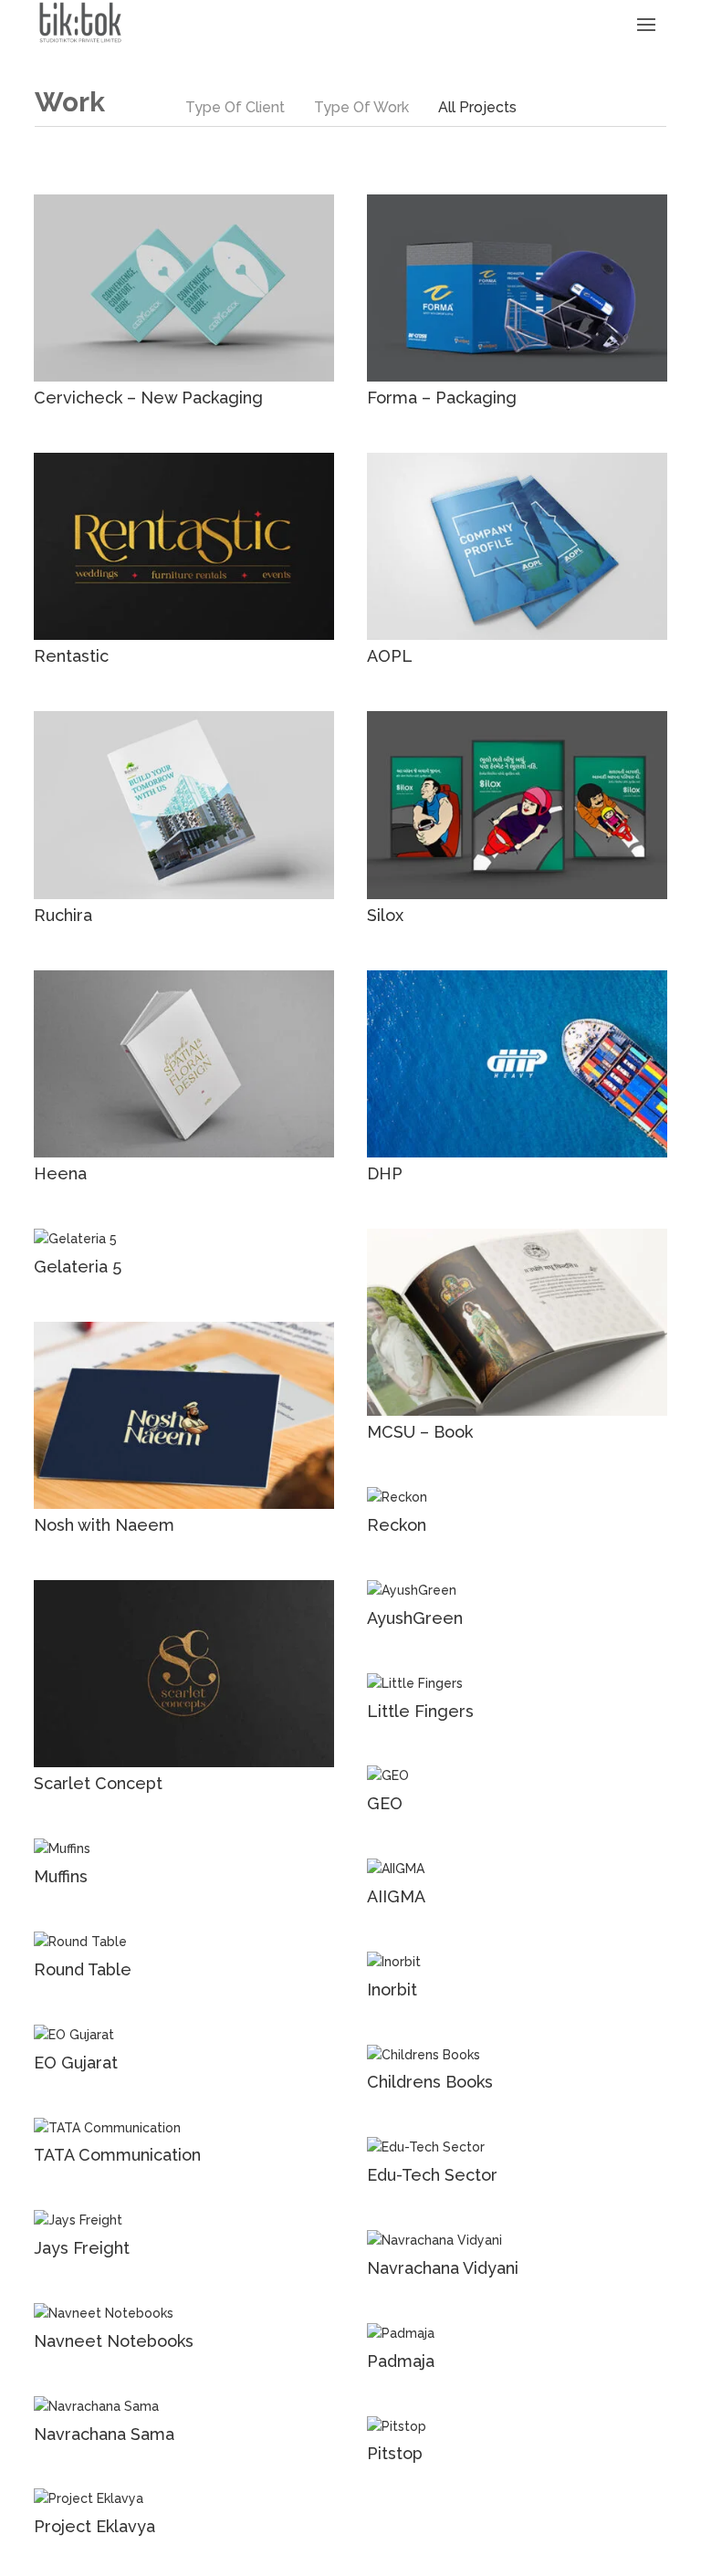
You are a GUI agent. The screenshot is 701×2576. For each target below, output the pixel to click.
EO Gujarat (76, 2063)
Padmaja (401, 2361)
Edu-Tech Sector (432, 2175)
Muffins (61, 1876)
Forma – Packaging (442, 398)
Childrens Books (430, 2082)
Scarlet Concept (98, 1783)
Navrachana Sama (104, 2434)
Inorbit (392, 1990)
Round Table (83, 1969)
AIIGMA (396, 1896)
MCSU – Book (420, 1432)
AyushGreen (415, 1618)
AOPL (390, 656)
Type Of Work (361, 107)
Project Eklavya (94, 2526)
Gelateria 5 (78, 1267)
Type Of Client (235, 107)
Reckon (397, 1525)
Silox (385, 915)
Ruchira (63, 915)
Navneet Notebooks (114, 2341)
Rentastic (71, 656)
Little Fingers (420, 1711)
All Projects (477, 107)
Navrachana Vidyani (443, 2268)
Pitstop (395, 2453)
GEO (385, 1803)
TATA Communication (117, 2155)
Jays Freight (82, 2248)
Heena (60, 1173)
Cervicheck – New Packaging (148, 398)
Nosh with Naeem (104, 1525)
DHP (385, 1173)
